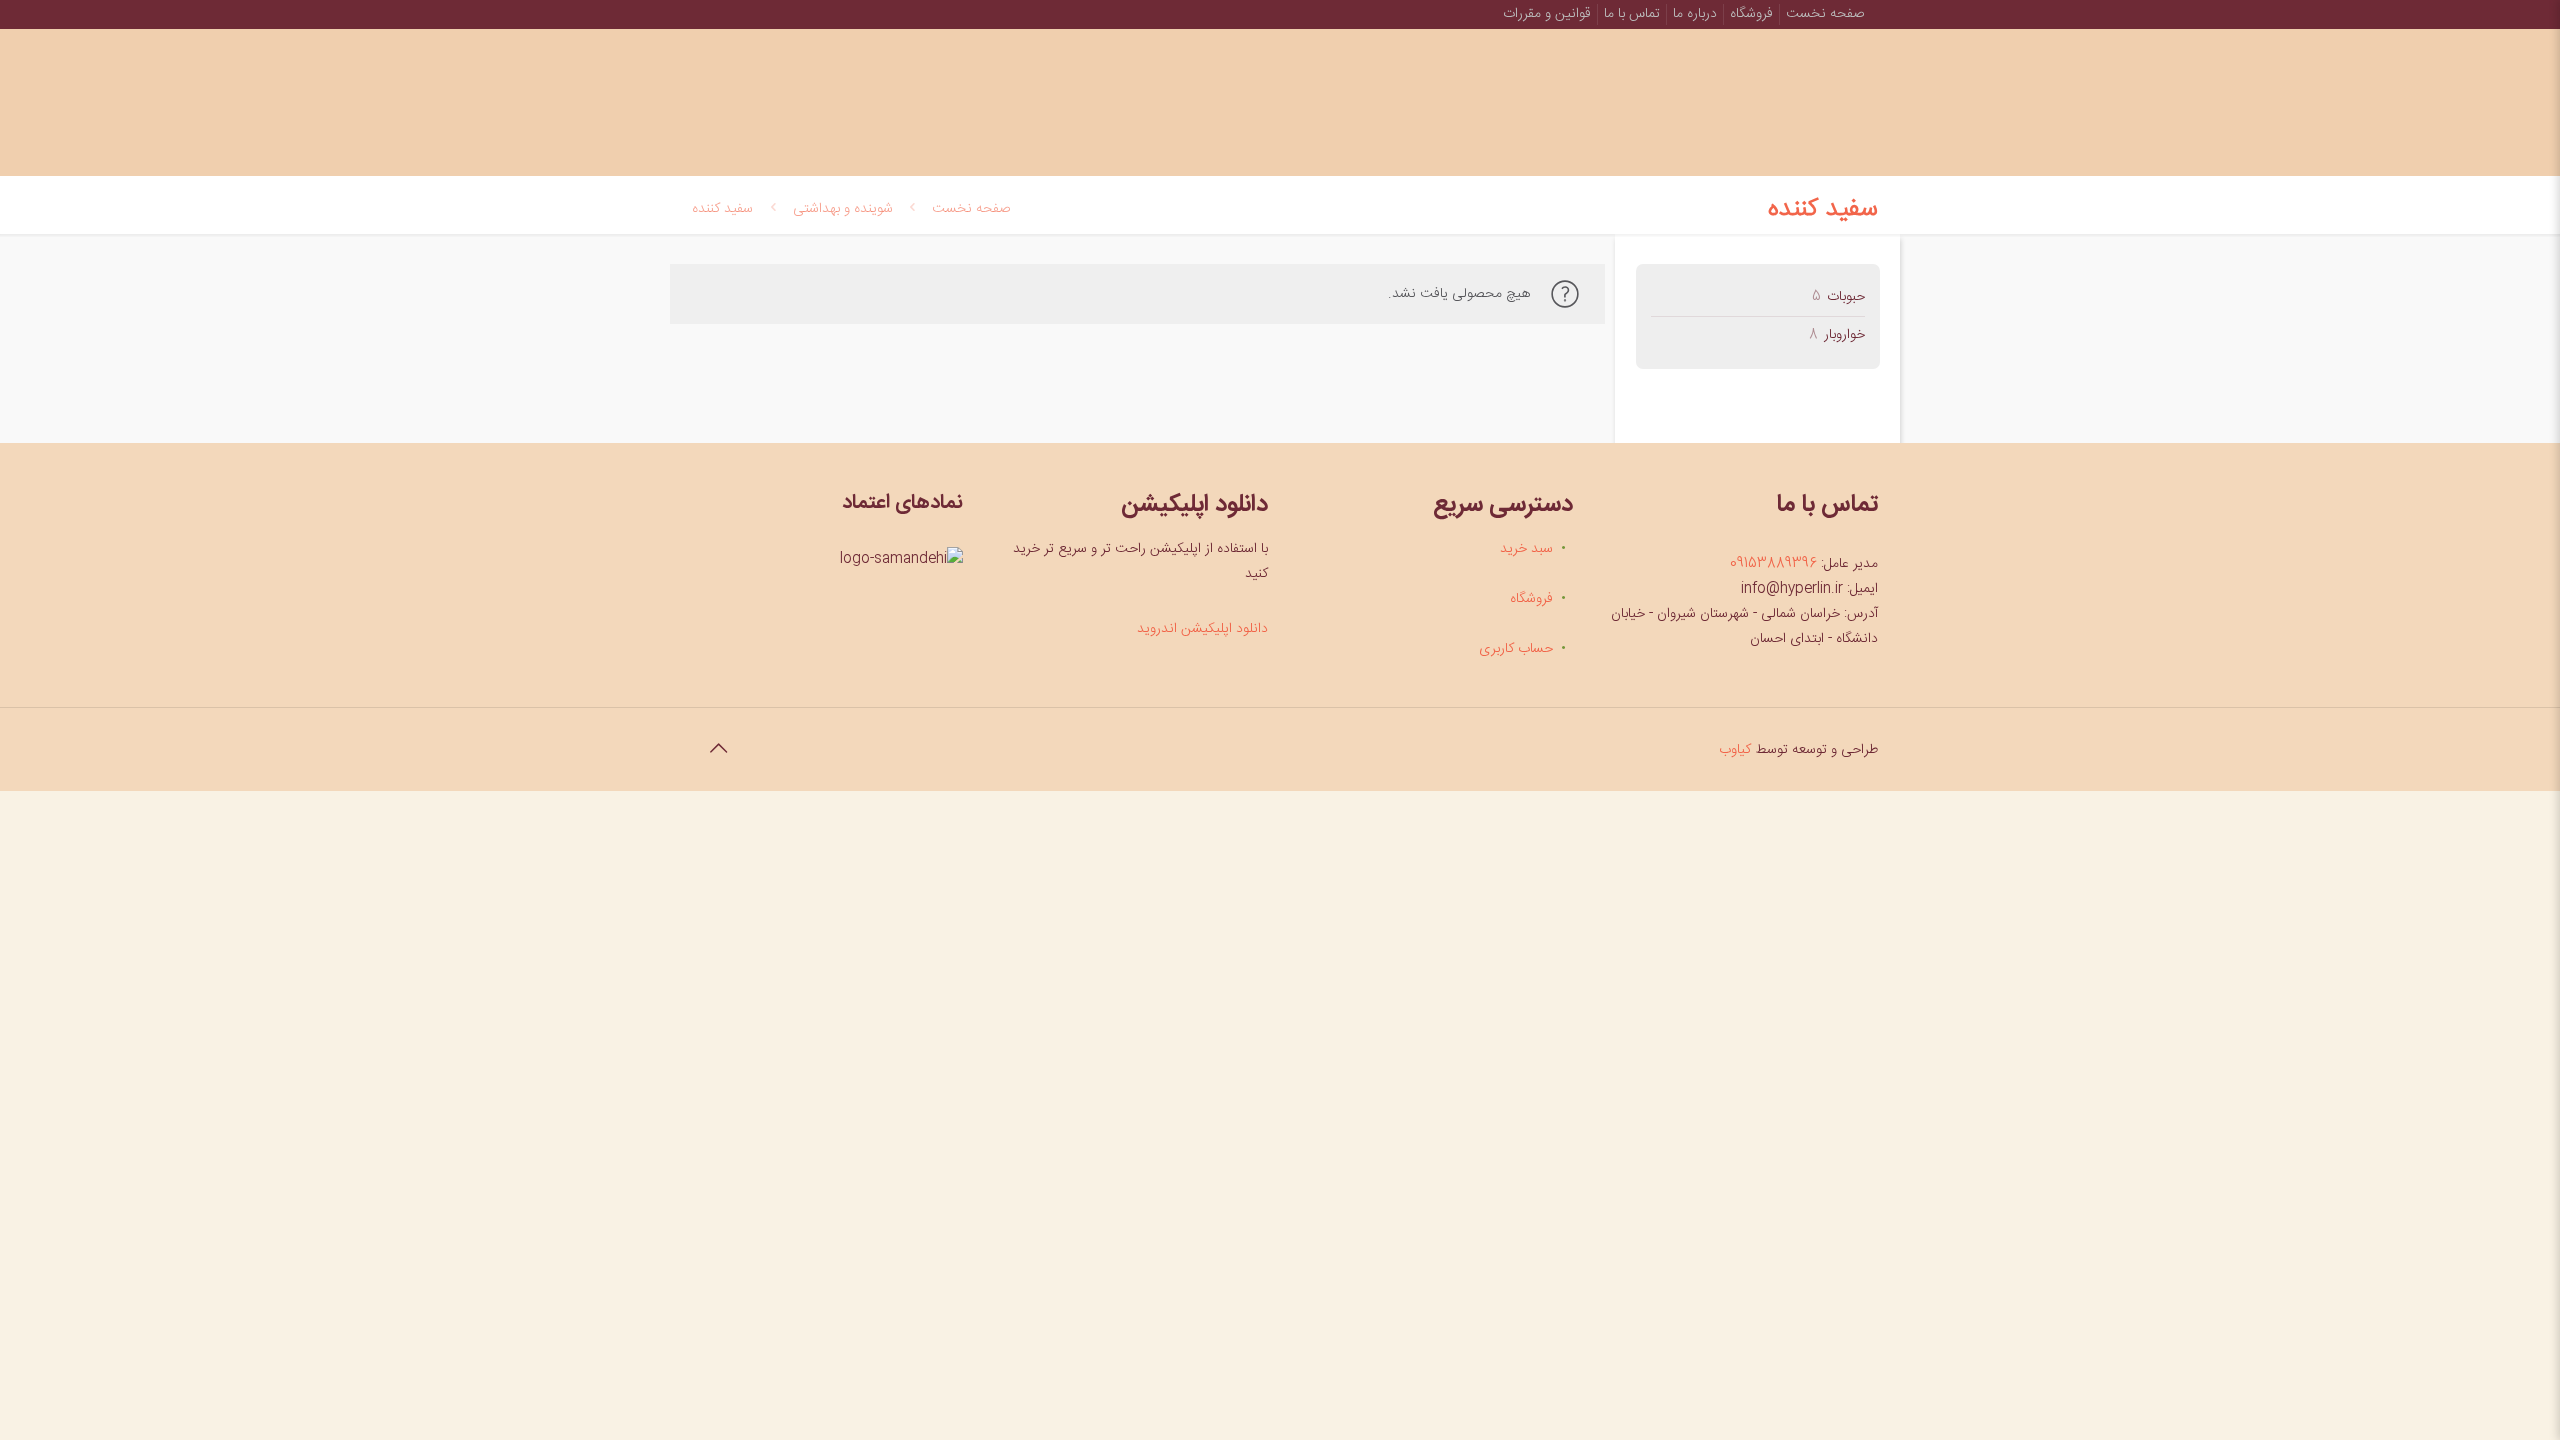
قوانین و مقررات (1547, 14)
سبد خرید (1526, 549)
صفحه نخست (1825, 14)
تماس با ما (1632, 14)
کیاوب (1735, 750)
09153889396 (1773, 564)
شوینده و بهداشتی (843, 209)
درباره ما (1695, 14)
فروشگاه (1751, 14)
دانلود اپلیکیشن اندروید (1202, 629)
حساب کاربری (1516, 649)
